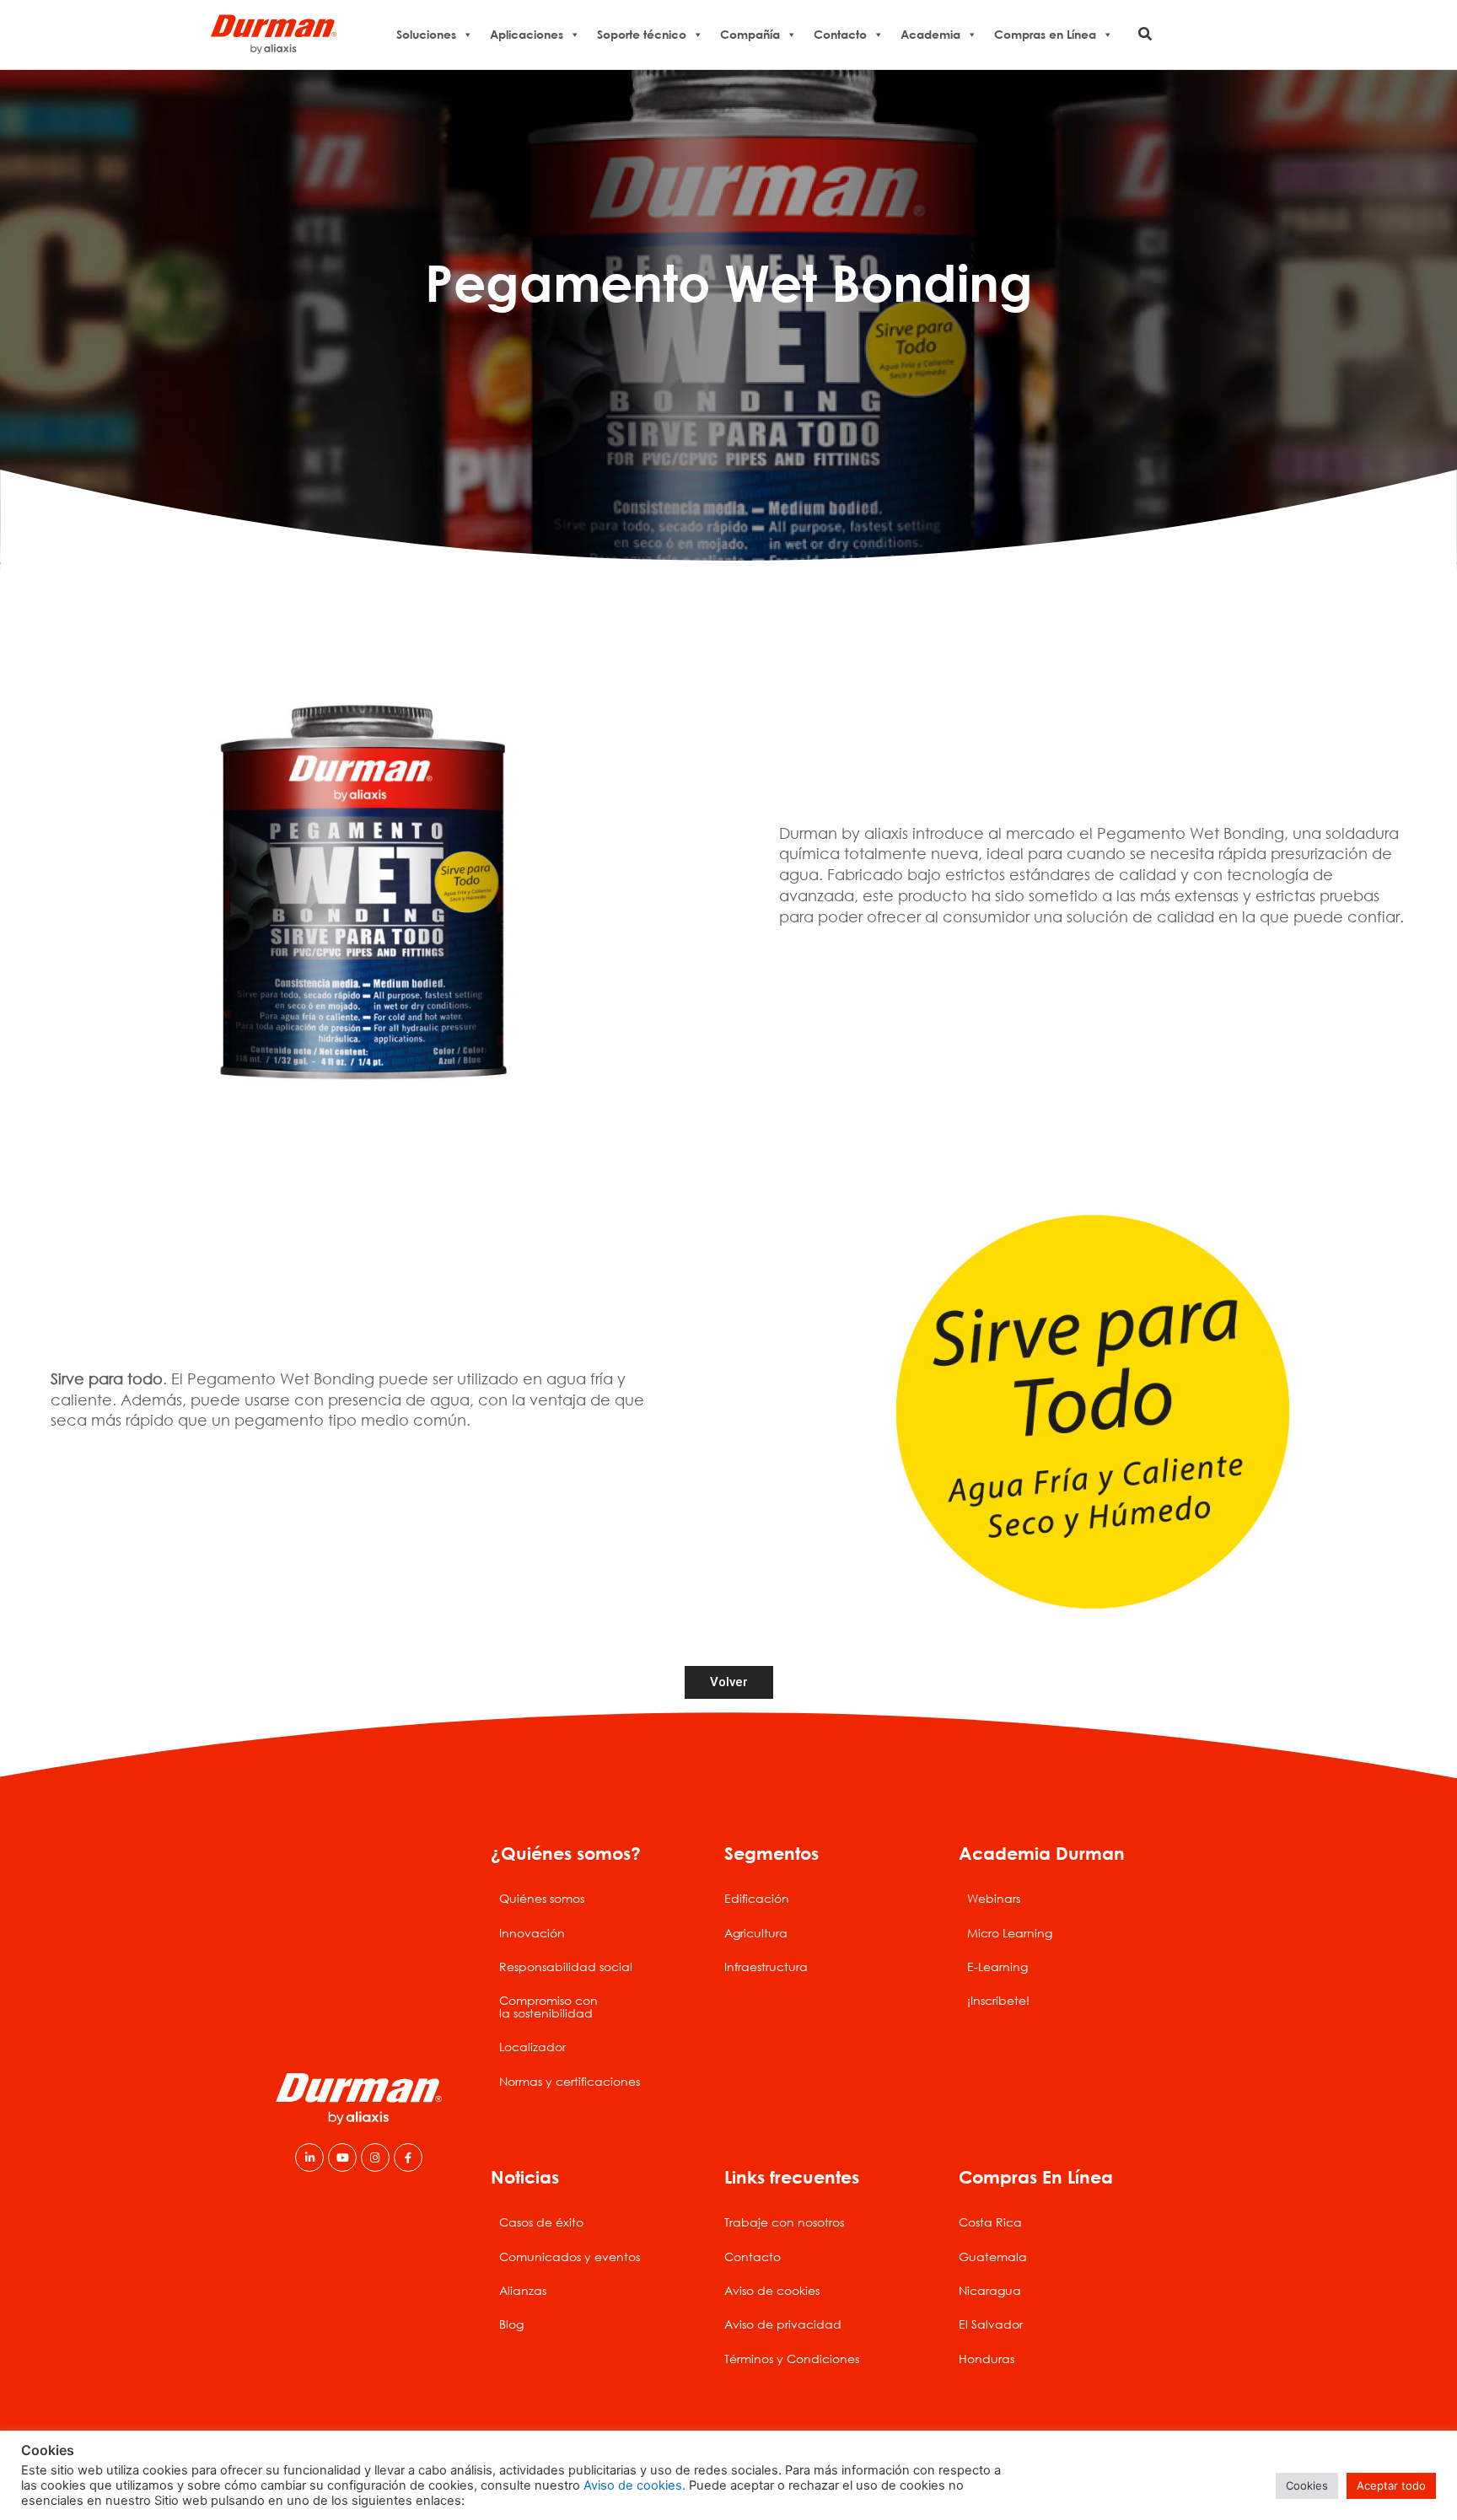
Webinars (994, 1898)
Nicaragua (990, 2290)
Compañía (750, 34)
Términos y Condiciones (792, 2359)
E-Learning (997, 1967)
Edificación (757, 1898)
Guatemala (993, 2257)
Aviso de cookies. (634, 2485)
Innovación (532, 1933)
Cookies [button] (1307, 2485)
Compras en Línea (1045, 34)
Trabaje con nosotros (784, 2222)
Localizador (532, 2047)
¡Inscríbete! (998, 2000)
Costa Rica (990, 2222)
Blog (511, 2324)
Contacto (840, 34)
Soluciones (426, 34)
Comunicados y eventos (570, 2257)
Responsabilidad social (566, 1967)
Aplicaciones (527, 34)
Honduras (987, 2359)
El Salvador (991, 2324)
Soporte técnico (642, 34)
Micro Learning (1010, 1933)
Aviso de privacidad (783, 2324)
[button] (1146, 34)
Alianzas (523, 2290)
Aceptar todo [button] (1391, 2485)
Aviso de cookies (772, 2290)
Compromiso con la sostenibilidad (548, 2006)
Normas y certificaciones (570, 2081)
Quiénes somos (542, 1898)
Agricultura (756, 1933)
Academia (930, 34)
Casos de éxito (541, 2222)
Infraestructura (766, 1967)
